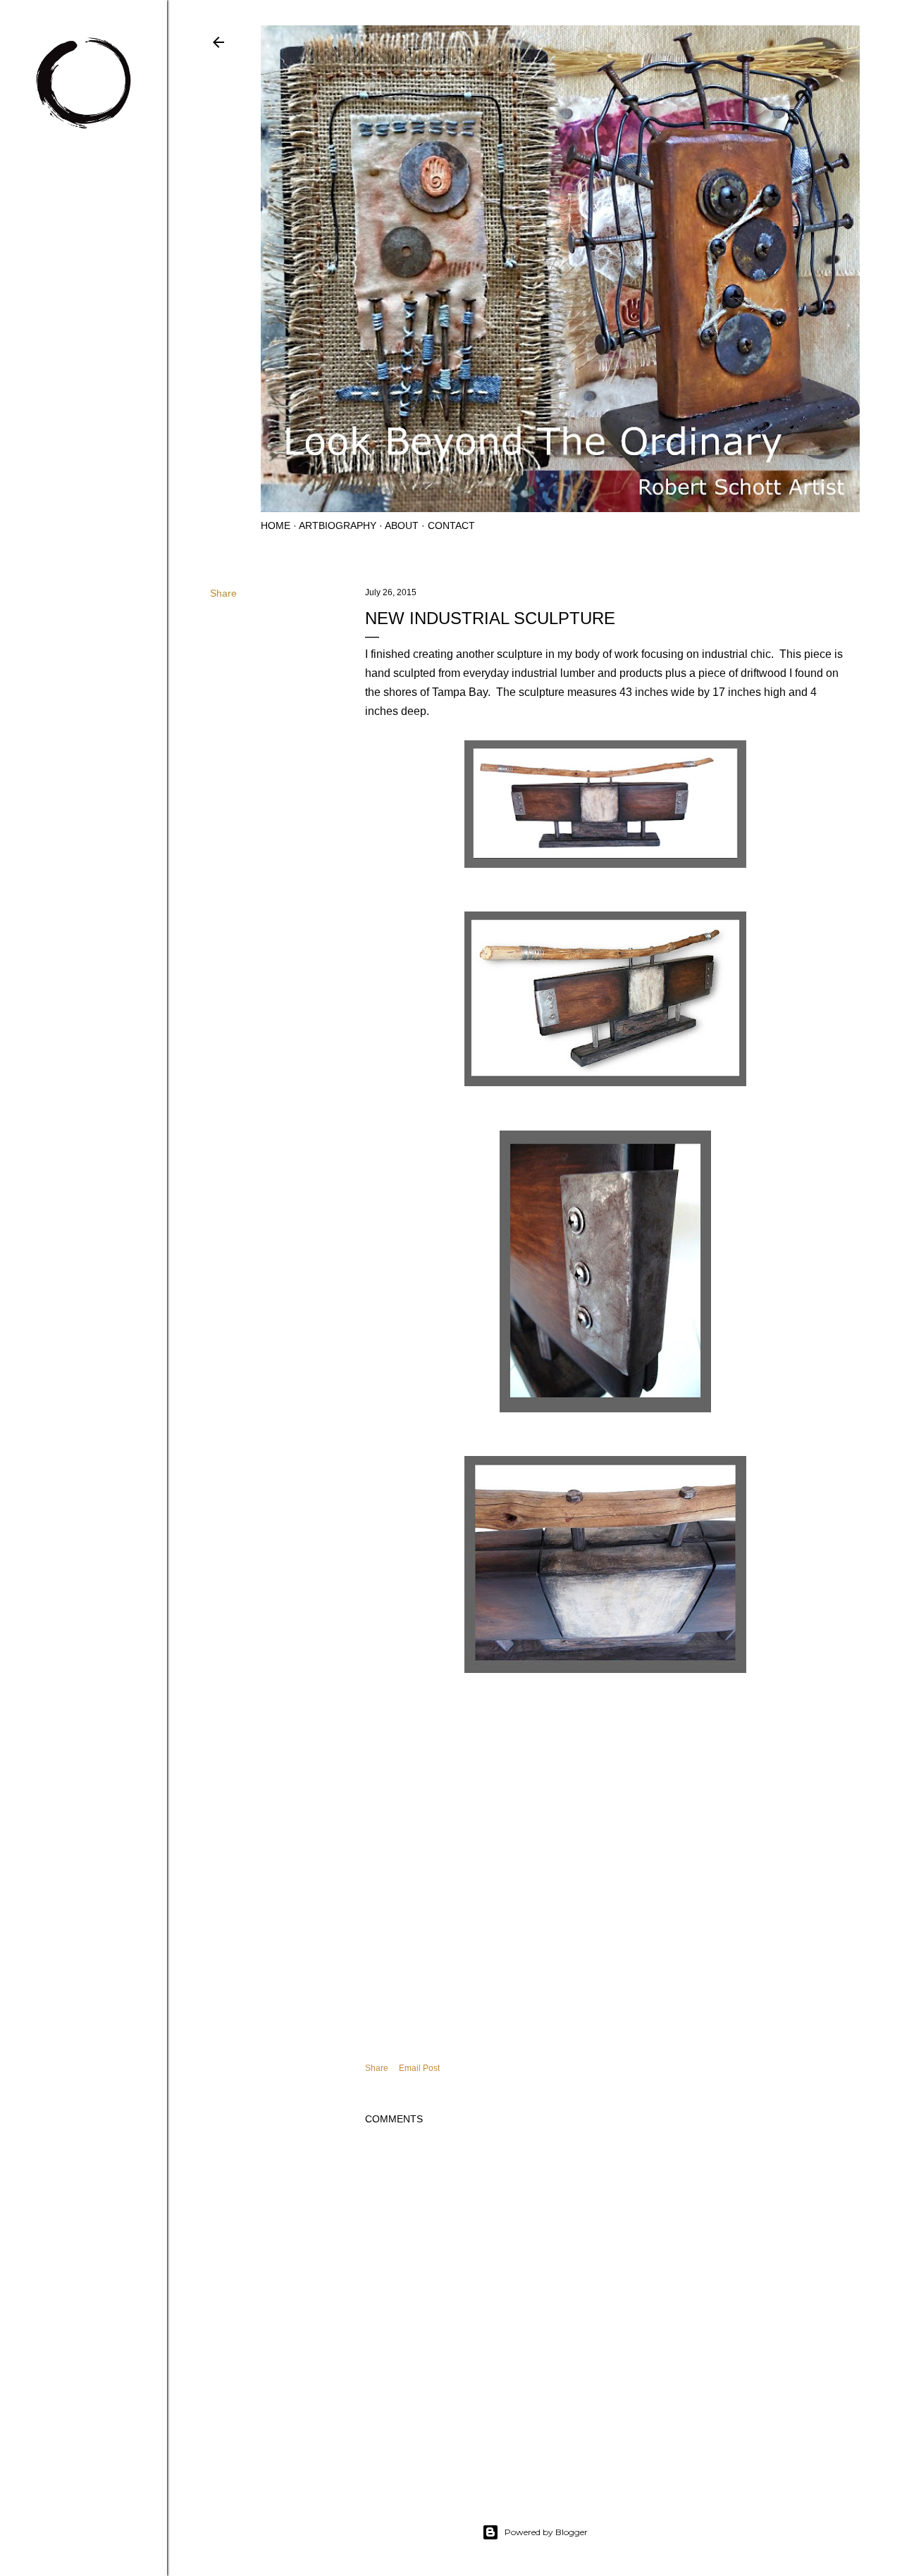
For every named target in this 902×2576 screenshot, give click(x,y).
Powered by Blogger (546, 2532)
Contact (451, 525)
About (402, 525)
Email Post (419, 2068)
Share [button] (223, 593)
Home (276, 525)
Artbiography (338, 525)
